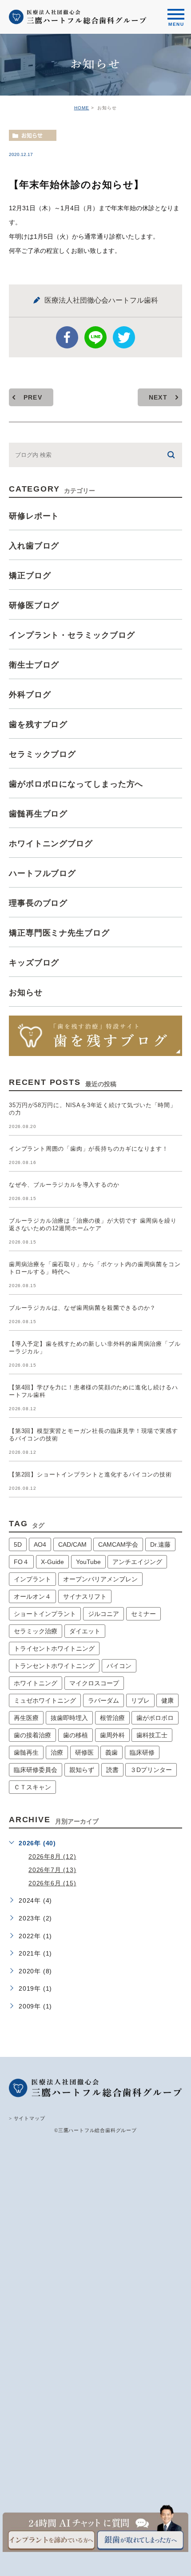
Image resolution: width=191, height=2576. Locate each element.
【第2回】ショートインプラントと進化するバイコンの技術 (90, 1474)
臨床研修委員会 (36, 1770)
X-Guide (52, 1562)
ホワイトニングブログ (51, 843)
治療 (57, 1752)
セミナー (143, 1614)
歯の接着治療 (32, 1735)
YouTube (88, 1562)
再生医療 (26, 1718)
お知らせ (32, 136)
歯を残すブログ (38, 724)
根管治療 (112, 1718)
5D (18, 1544)
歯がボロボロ (155, 1718)
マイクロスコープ (94, 1683)
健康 (167, 1700)
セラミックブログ (42, 754)
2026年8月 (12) (52, 1856)
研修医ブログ (34, 605)
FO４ (21, 1562)
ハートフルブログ (42, 873)
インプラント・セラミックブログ (72, 635)
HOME (82, 108)
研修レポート (34, 516)
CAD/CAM (72, 1544)
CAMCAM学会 (118, 1544)
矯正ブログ (30, 575)
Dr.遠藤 (160, 1544)
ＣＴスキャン (32, 1787)
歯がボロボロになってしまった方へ (76, 784)
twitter (124, 337)
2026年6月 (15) (52, 1883)
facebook (67, 337)
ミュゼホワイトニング (45, 1700)
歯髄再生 (26, 1752)
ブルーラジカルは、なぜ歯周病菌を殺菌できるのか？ (82, 1308)
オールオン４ (32, 1596)
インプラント (32, 1579)
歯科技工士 (152, 1735)
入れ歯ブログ (34, 545)
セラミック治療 (36, 1631)
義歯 (111, 1752)
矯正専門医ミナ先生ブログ (59, 932)
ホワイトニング (36, 1683)
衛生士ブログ (34, 664)
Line (95, 337)
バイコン (119, 1666)
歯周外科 (112, 1735)
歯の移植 (76, 1735)
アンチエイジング (137, 1562)
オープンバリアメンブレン (100, 1579)
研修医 (84, 1752)
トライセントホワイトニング (54, 1648)
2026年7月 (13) (52, 1870)
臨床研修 (142, 1752)
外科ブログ (30, 694)
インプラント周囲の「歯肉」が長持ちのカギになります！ (89, 1149)
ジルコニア (103, 1614)
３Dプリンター (151, 1770)
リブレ (140, 1700)
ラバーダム (103, 1700)
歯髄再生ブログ (38, 813)
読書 (112, 1770)
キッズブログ (34, 962)
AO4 (40, 1544)
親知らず (82, 1770)
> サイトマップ (27, 2118)
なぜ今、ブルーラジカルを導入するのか (64, 1185)
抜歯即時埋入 (69, 1718)
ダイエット (85, 1631)
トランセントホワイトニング (54, 1666)
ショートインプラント (45, 1614)
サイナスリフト (85, 1596)
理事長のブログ (38, 903)
